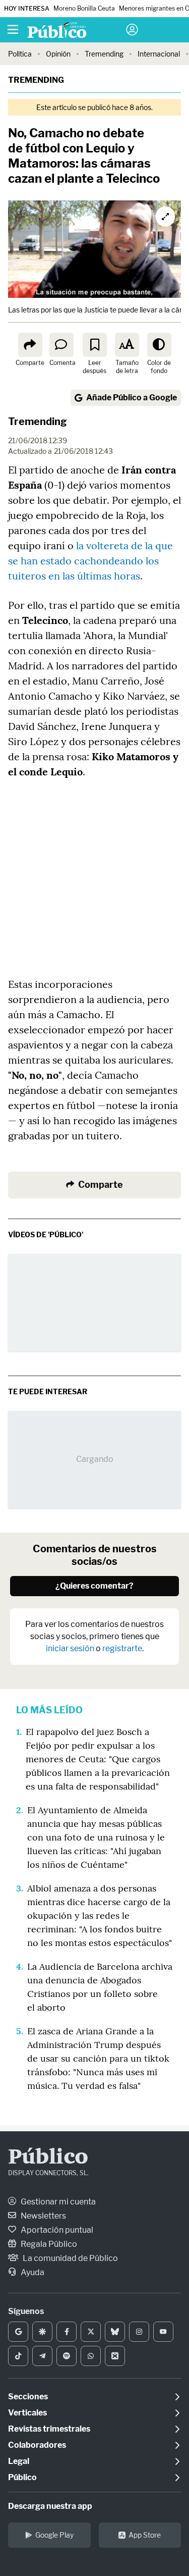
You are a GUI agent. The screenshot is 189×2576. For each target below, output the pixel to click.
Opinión (58, 54)
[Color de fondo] (159, 345)
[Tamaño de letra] (127, 345)
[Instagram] (139, 2332)
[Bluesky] (115, 2332)
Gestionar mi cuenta (57, 2202)
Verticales (27, 2413)
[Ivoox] (115, 2356)
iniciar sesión (70, 1648)
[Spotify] (67, 2356)
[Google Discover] (42, 2332)
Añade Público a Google (132, 398)
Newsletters (43, 2216)
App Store (145, 2535)
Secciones (28, 2397)
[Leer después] (95, 345)
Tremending (104, 54)
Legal (19, 2461)
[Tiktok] (18, 2356)
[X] (91, 2332)
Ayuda (32, 2272)
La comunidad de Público (70, 2258)
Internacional (159, 54)
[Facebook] (67, 2332)
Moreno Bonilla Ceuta (84, 8)
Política (20, 54)
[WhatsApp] (91, 2356)
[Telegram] (42, 2356)
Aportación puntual (56, 2230)
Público (48, 2158)
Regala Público (48, 2244)
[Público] (77, 31)
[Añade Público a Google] (18, 2332)
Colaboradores (37, 2445)
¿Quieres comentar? (94, 1586)
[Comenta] (61, 345)
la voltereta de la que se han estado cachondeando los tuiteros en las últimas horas (90, 561)
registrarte (122, 1648)
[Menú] (13, 30)
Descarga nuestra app (50, 2506)
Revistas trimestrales (49, 2429)
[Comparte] (30, 345)
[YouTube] (163, 2332)
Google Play (54, 2535)
